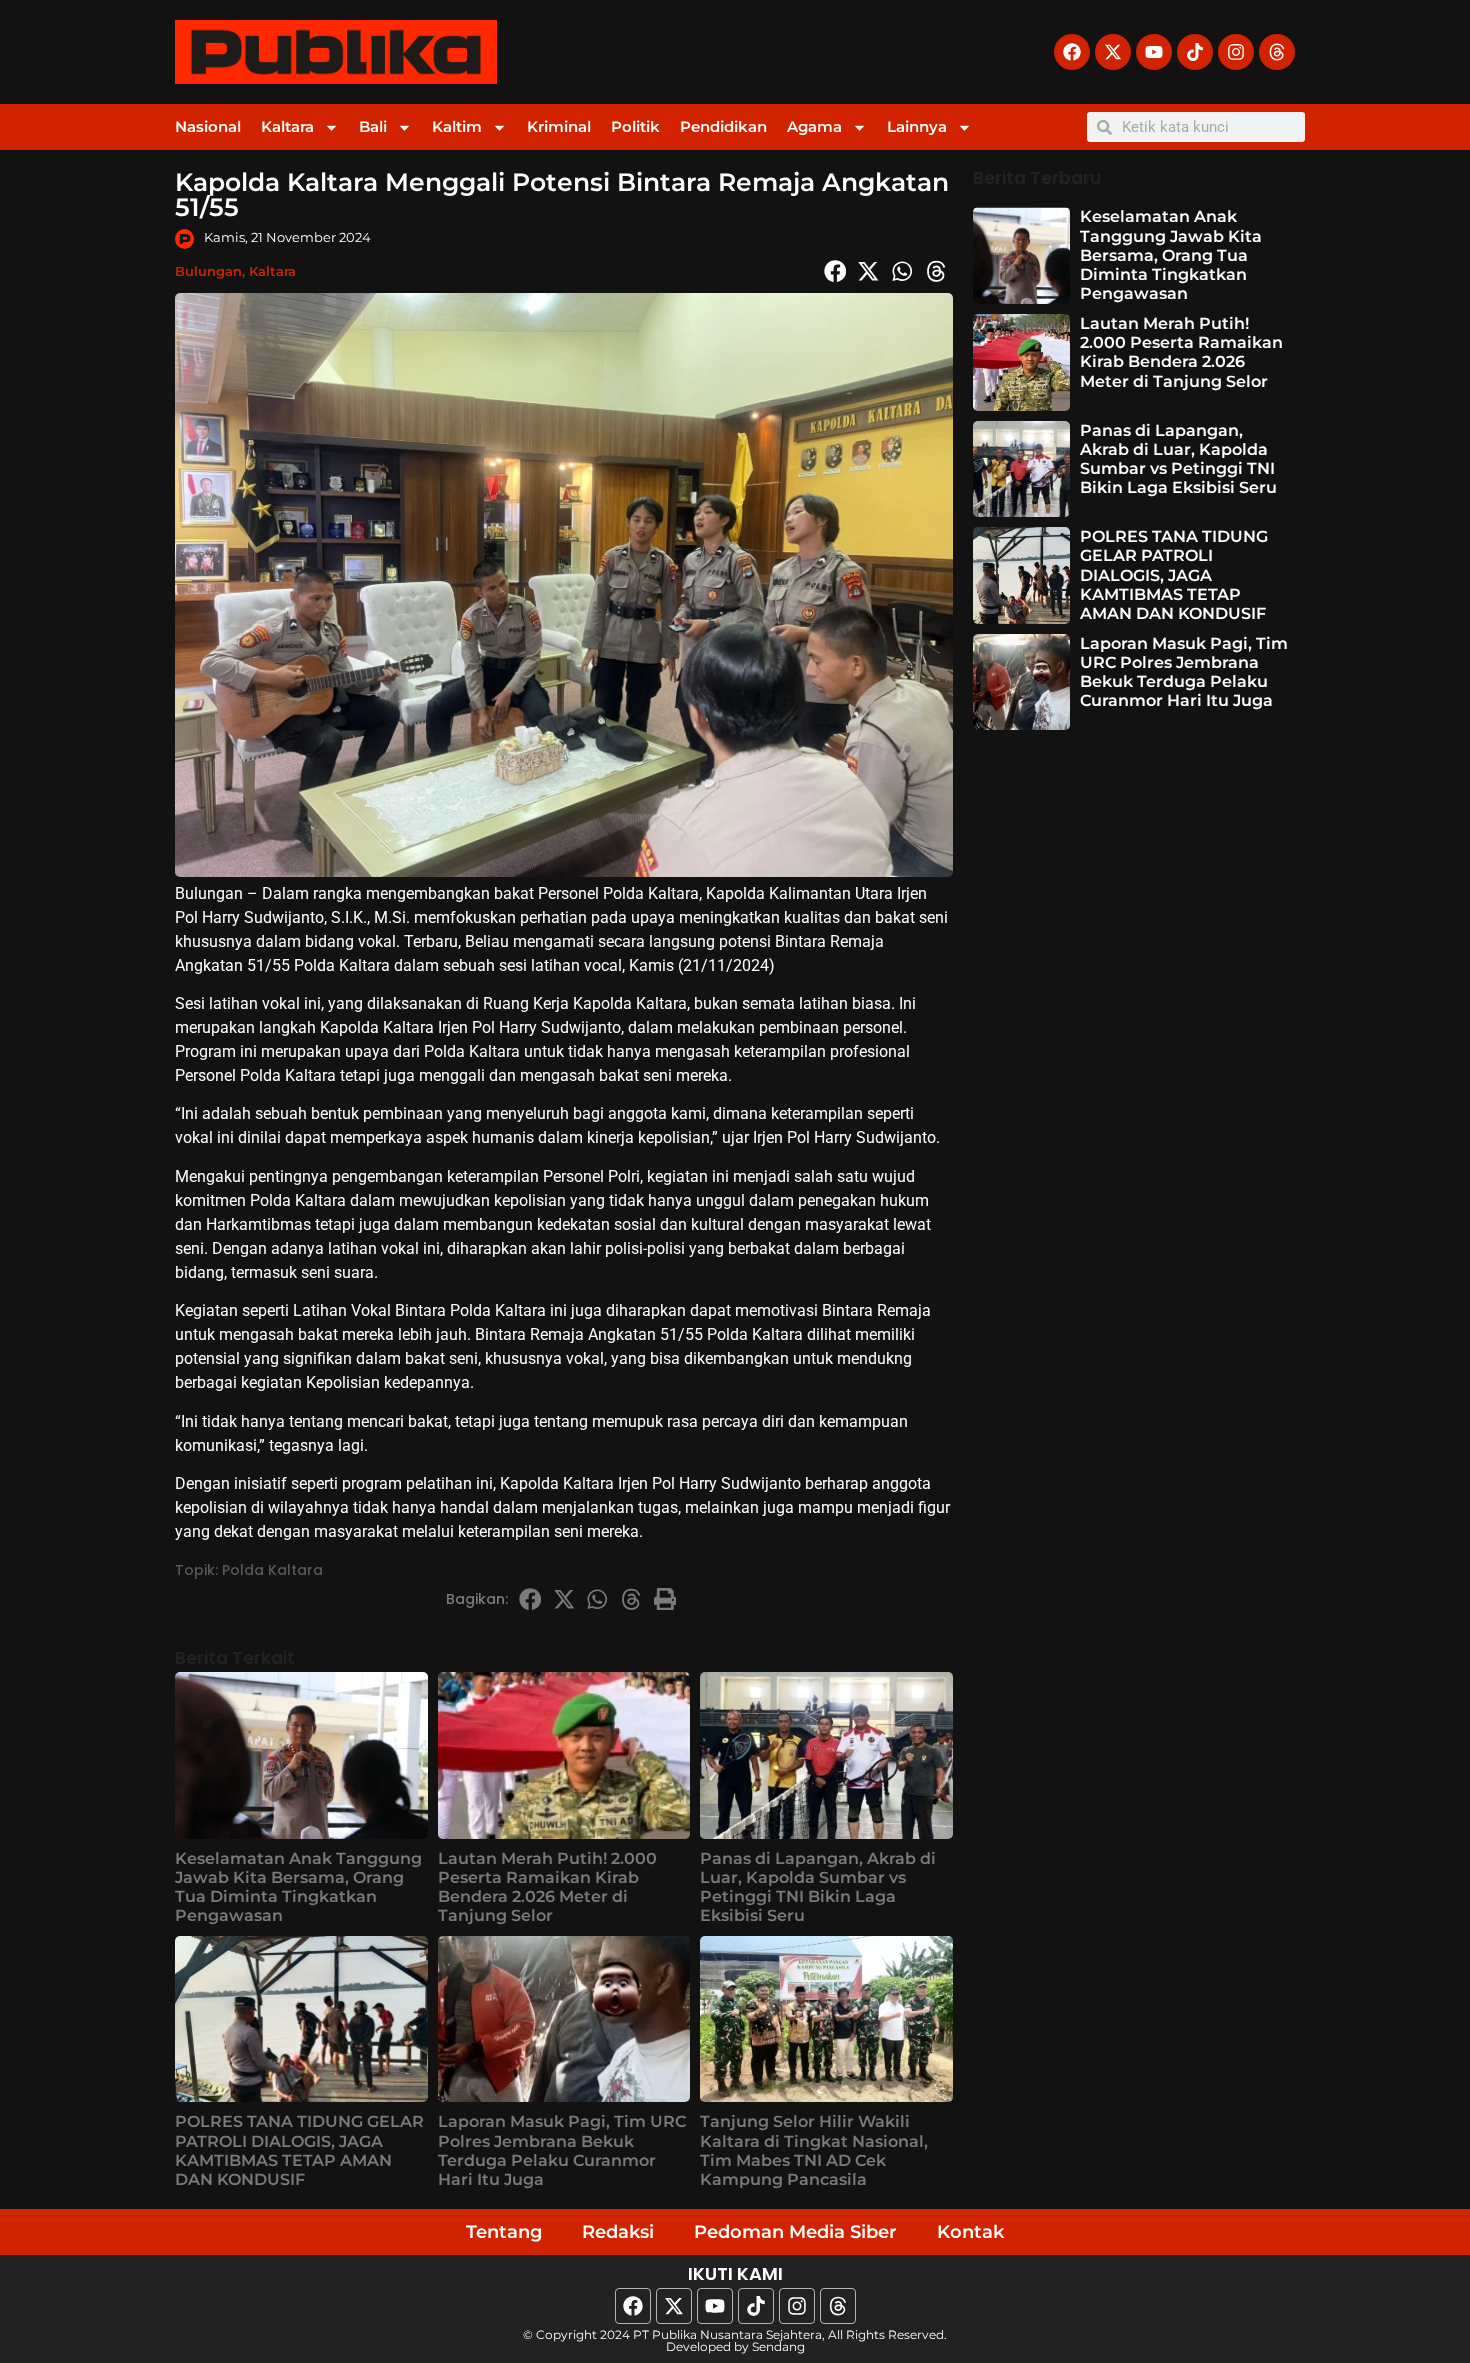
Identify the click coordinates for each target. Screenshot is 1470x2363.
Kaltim (457, 126)
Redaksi (618, 2232)
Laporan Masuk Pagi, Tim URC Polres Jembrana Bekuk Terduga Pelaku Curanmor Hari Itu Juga (562, 2150)
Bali (373, 126)
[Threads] (1277, 52)
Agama (814, 126)
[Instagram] (1236, 52)
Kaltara (287, 126)
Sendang (778, 2346)
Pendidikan (723, 126)
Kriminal (559, 126)
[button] (835, 271)
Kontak (970, 2232)
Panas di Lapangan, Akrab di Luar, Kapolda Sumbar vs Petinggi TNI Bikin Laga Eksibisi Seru (818, 1887)
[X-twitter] (1113, 52)
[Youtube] (1154, 52)
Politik (635, 126)
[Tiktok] (1195, 52)
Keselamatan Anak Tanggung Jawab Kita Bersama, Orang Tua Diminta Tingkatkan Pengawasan (298, 1887)
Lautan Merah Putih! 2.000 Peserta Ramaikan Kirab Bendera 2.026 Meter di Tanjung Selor (547, 1887)
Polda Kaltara (272, 1570)
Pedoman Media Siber (795, 2232)
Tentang (504, 2232)
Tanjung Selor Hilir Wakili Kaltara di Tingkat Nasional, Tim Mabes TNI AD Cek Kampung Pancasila (814, 2150)
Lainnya (917, 126)
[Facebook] (1072, 52)
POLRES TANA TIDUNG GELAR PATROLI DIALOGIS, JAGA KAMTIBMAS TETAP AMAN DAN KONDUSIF (299, 2150)
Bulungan (208, 271)
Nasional (208, 126)
